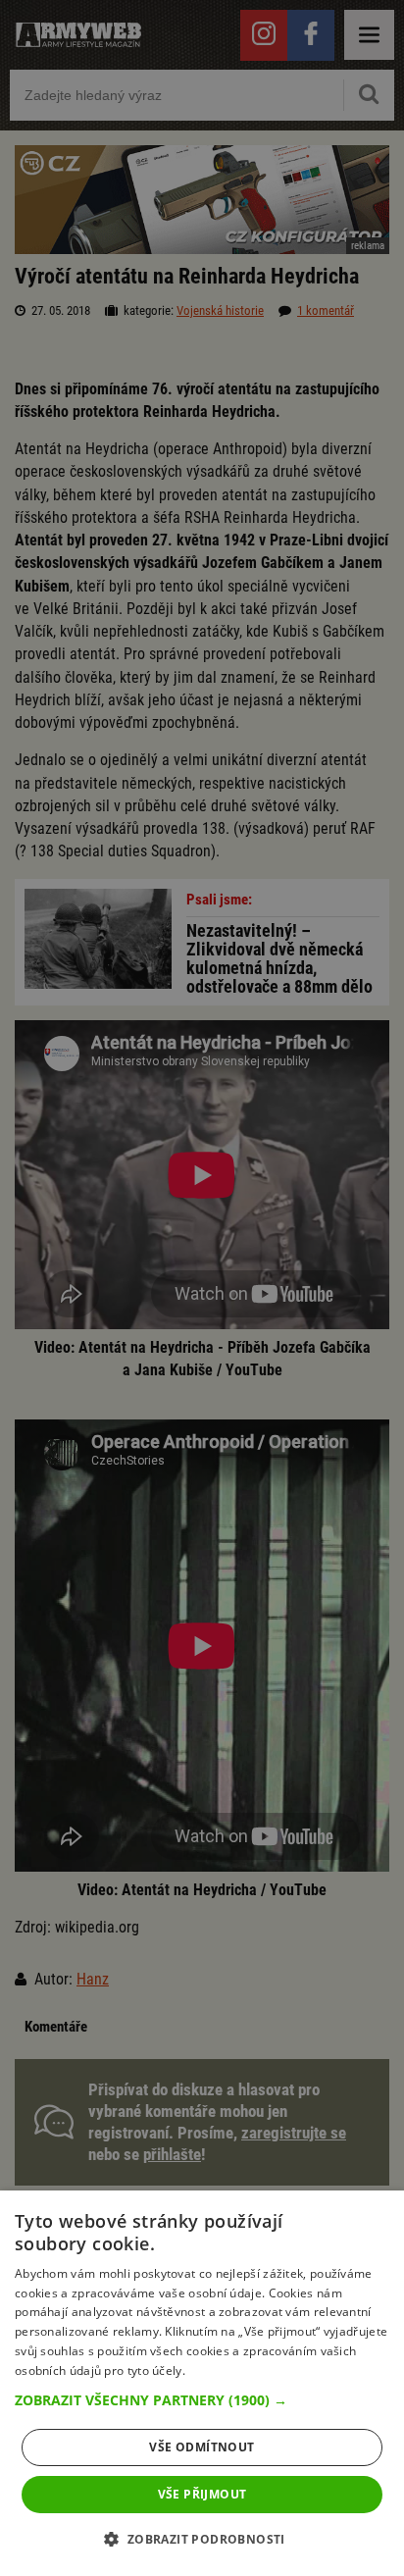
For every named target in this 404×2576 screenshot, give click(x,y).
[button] (202, 2400)
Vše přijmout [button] (202, 2494)
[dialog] (202, 2383)
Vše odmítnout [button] (202, 2447)
